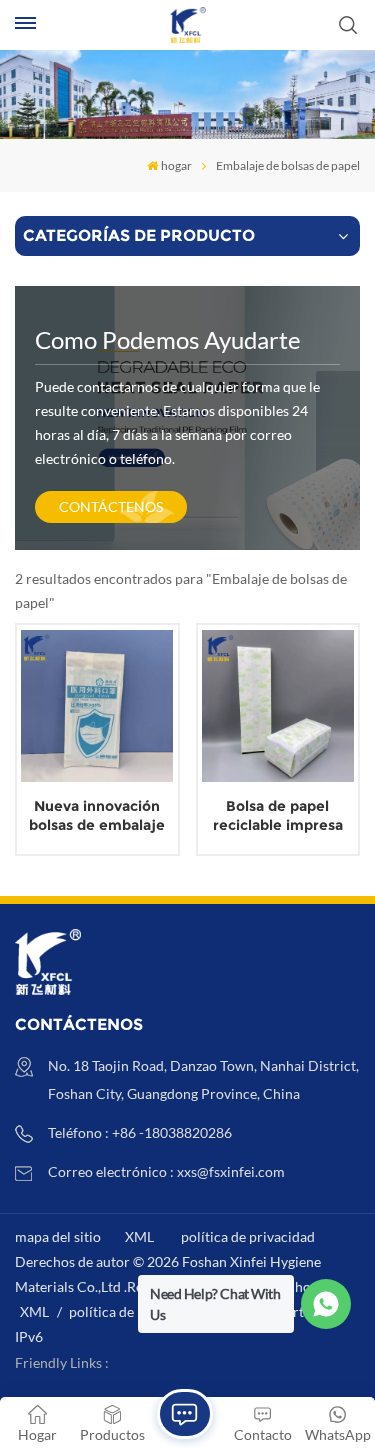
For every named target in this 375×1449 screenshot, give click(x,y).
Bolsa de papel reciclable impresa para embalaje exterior (278, 816)
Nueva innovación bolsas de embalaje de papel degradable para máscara (97, 816)
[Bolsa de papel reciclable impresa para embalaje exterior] (278, 706)
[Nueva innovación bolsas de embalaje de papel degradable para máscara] (97, 706)
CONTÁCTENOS (111, 506)
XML (139, 1236)
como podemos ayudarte (168, 339)
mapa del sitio (58, 1236)
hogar (176, 165)
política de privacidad (248, 1236)
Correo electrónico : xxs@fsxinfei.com (166, 1171)
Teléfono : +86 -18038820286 (140, 1132)
